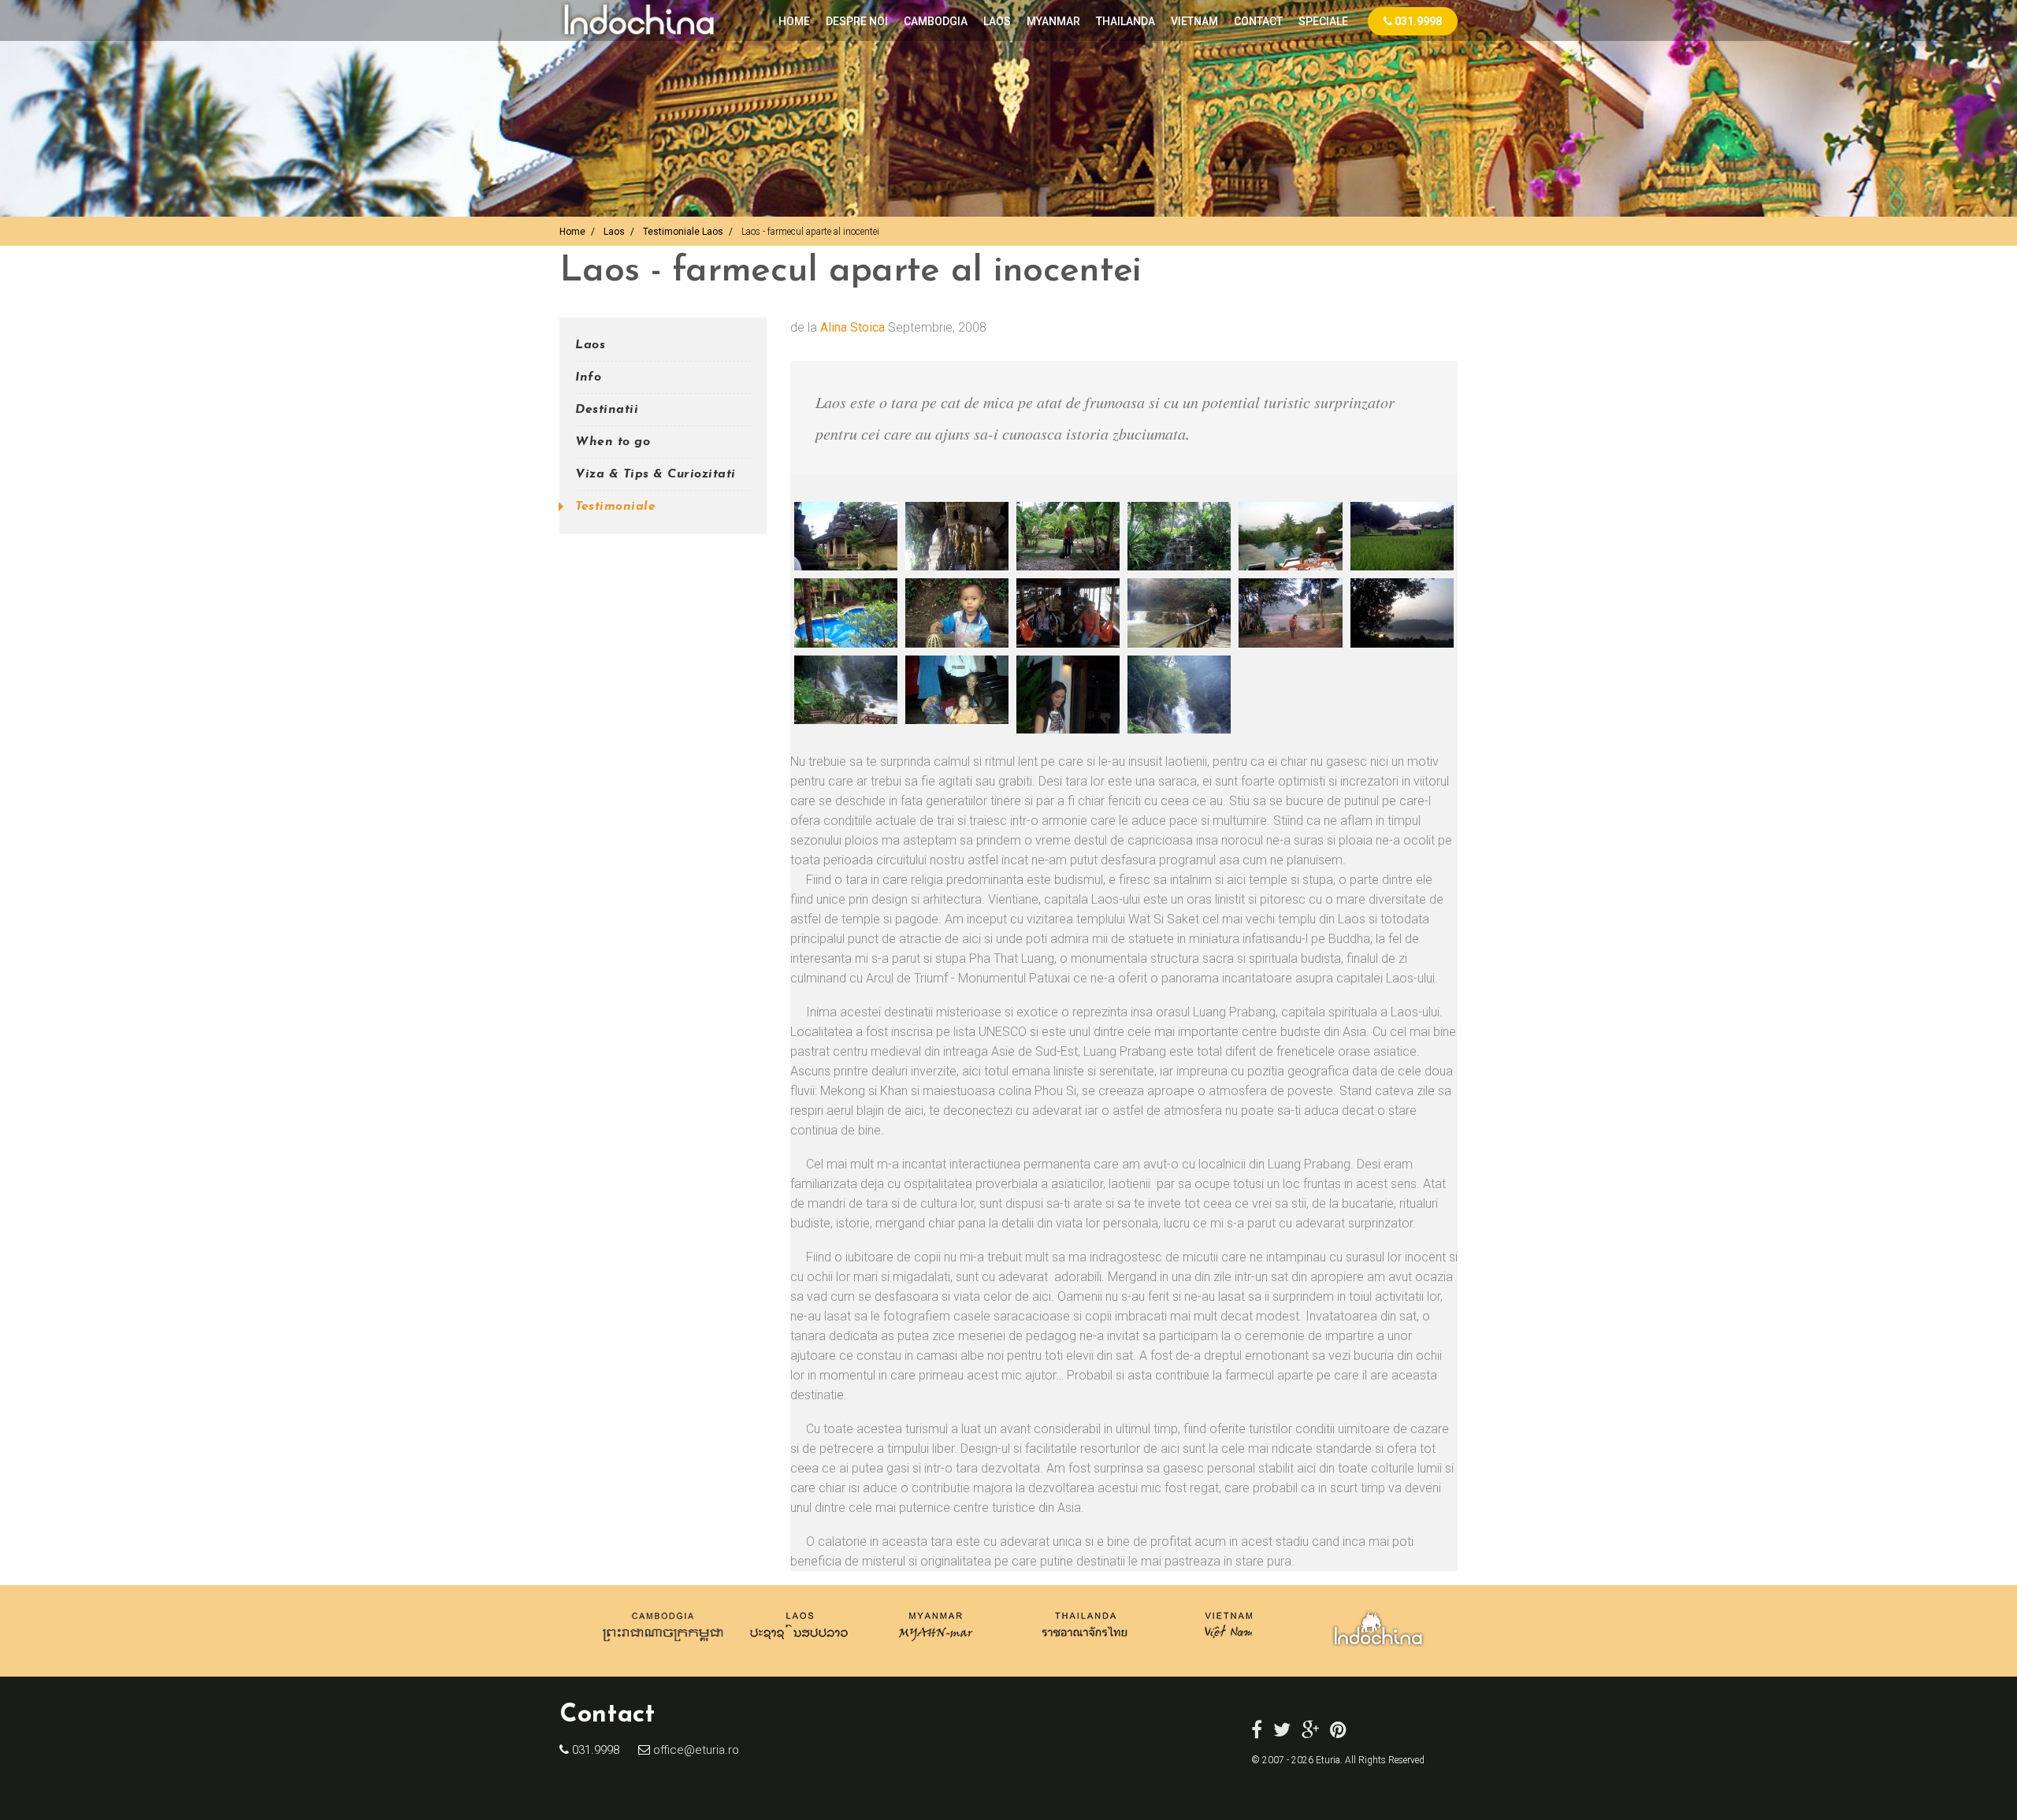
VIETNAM (1194, 21)
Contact (1258, 21)
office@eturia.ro (695, 1750)
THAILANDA (1126, 21)
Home (794, 21)
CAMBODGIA (936, 21)
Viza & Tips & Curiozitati (656, 474)
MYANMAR (1053, 21)
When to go (613, 442)
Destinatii (607, 410)
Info (588, 377)
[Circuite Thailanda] (1085, 1645)
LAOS (997, 21)
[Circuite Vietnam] (1227, 1645)
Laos (614, 232)
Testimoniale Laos (683, 232)
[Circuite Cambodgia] (664, 1645)
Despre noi (857, 21)
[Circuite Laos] (799, 1645)
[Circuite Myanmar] (936, 1645)
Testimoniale (615, 507)
